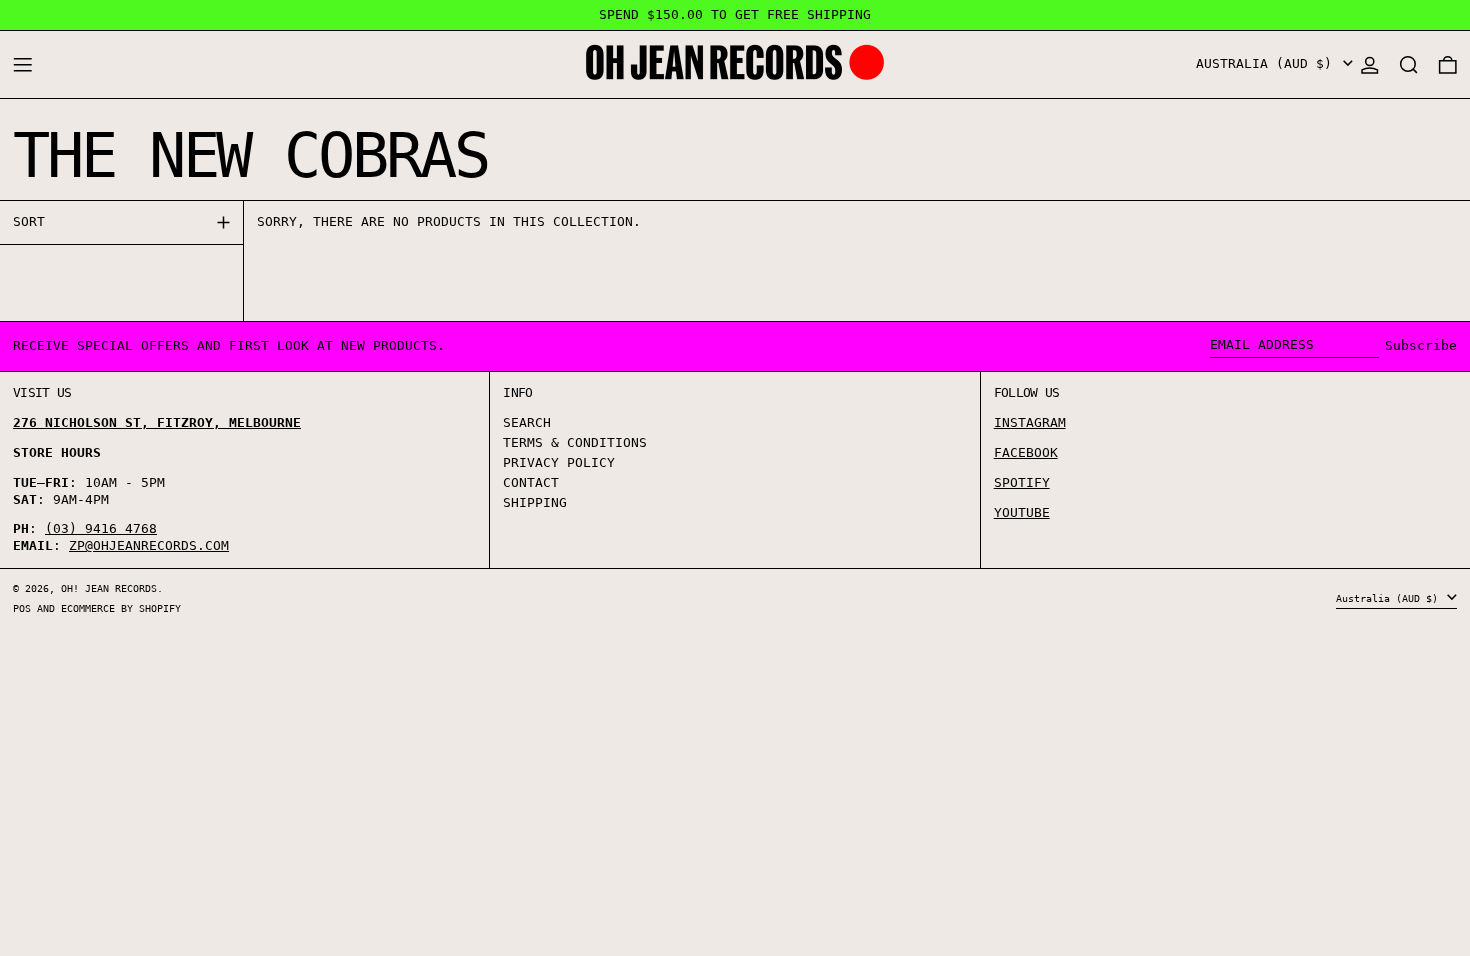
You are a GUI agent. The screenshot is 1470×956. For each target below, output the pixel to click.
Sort (29, 221)
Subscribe (1421, 345)
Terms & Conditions (575, 442)
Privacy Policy (559, 462)
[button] (1409, 64)
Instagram (1030, 422)
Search (527, 422)
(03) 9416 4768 (101, 528)
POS (22, 608)
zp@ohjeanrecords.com (149, 545)
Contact (531, 482)
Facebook (1026, 452)
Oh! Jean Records (109, 588)
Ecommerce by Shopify (121, 608)
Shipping (535, 502)
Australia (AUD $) (1268, 63)
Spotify (1022, 482)
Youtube (1022, 512)
